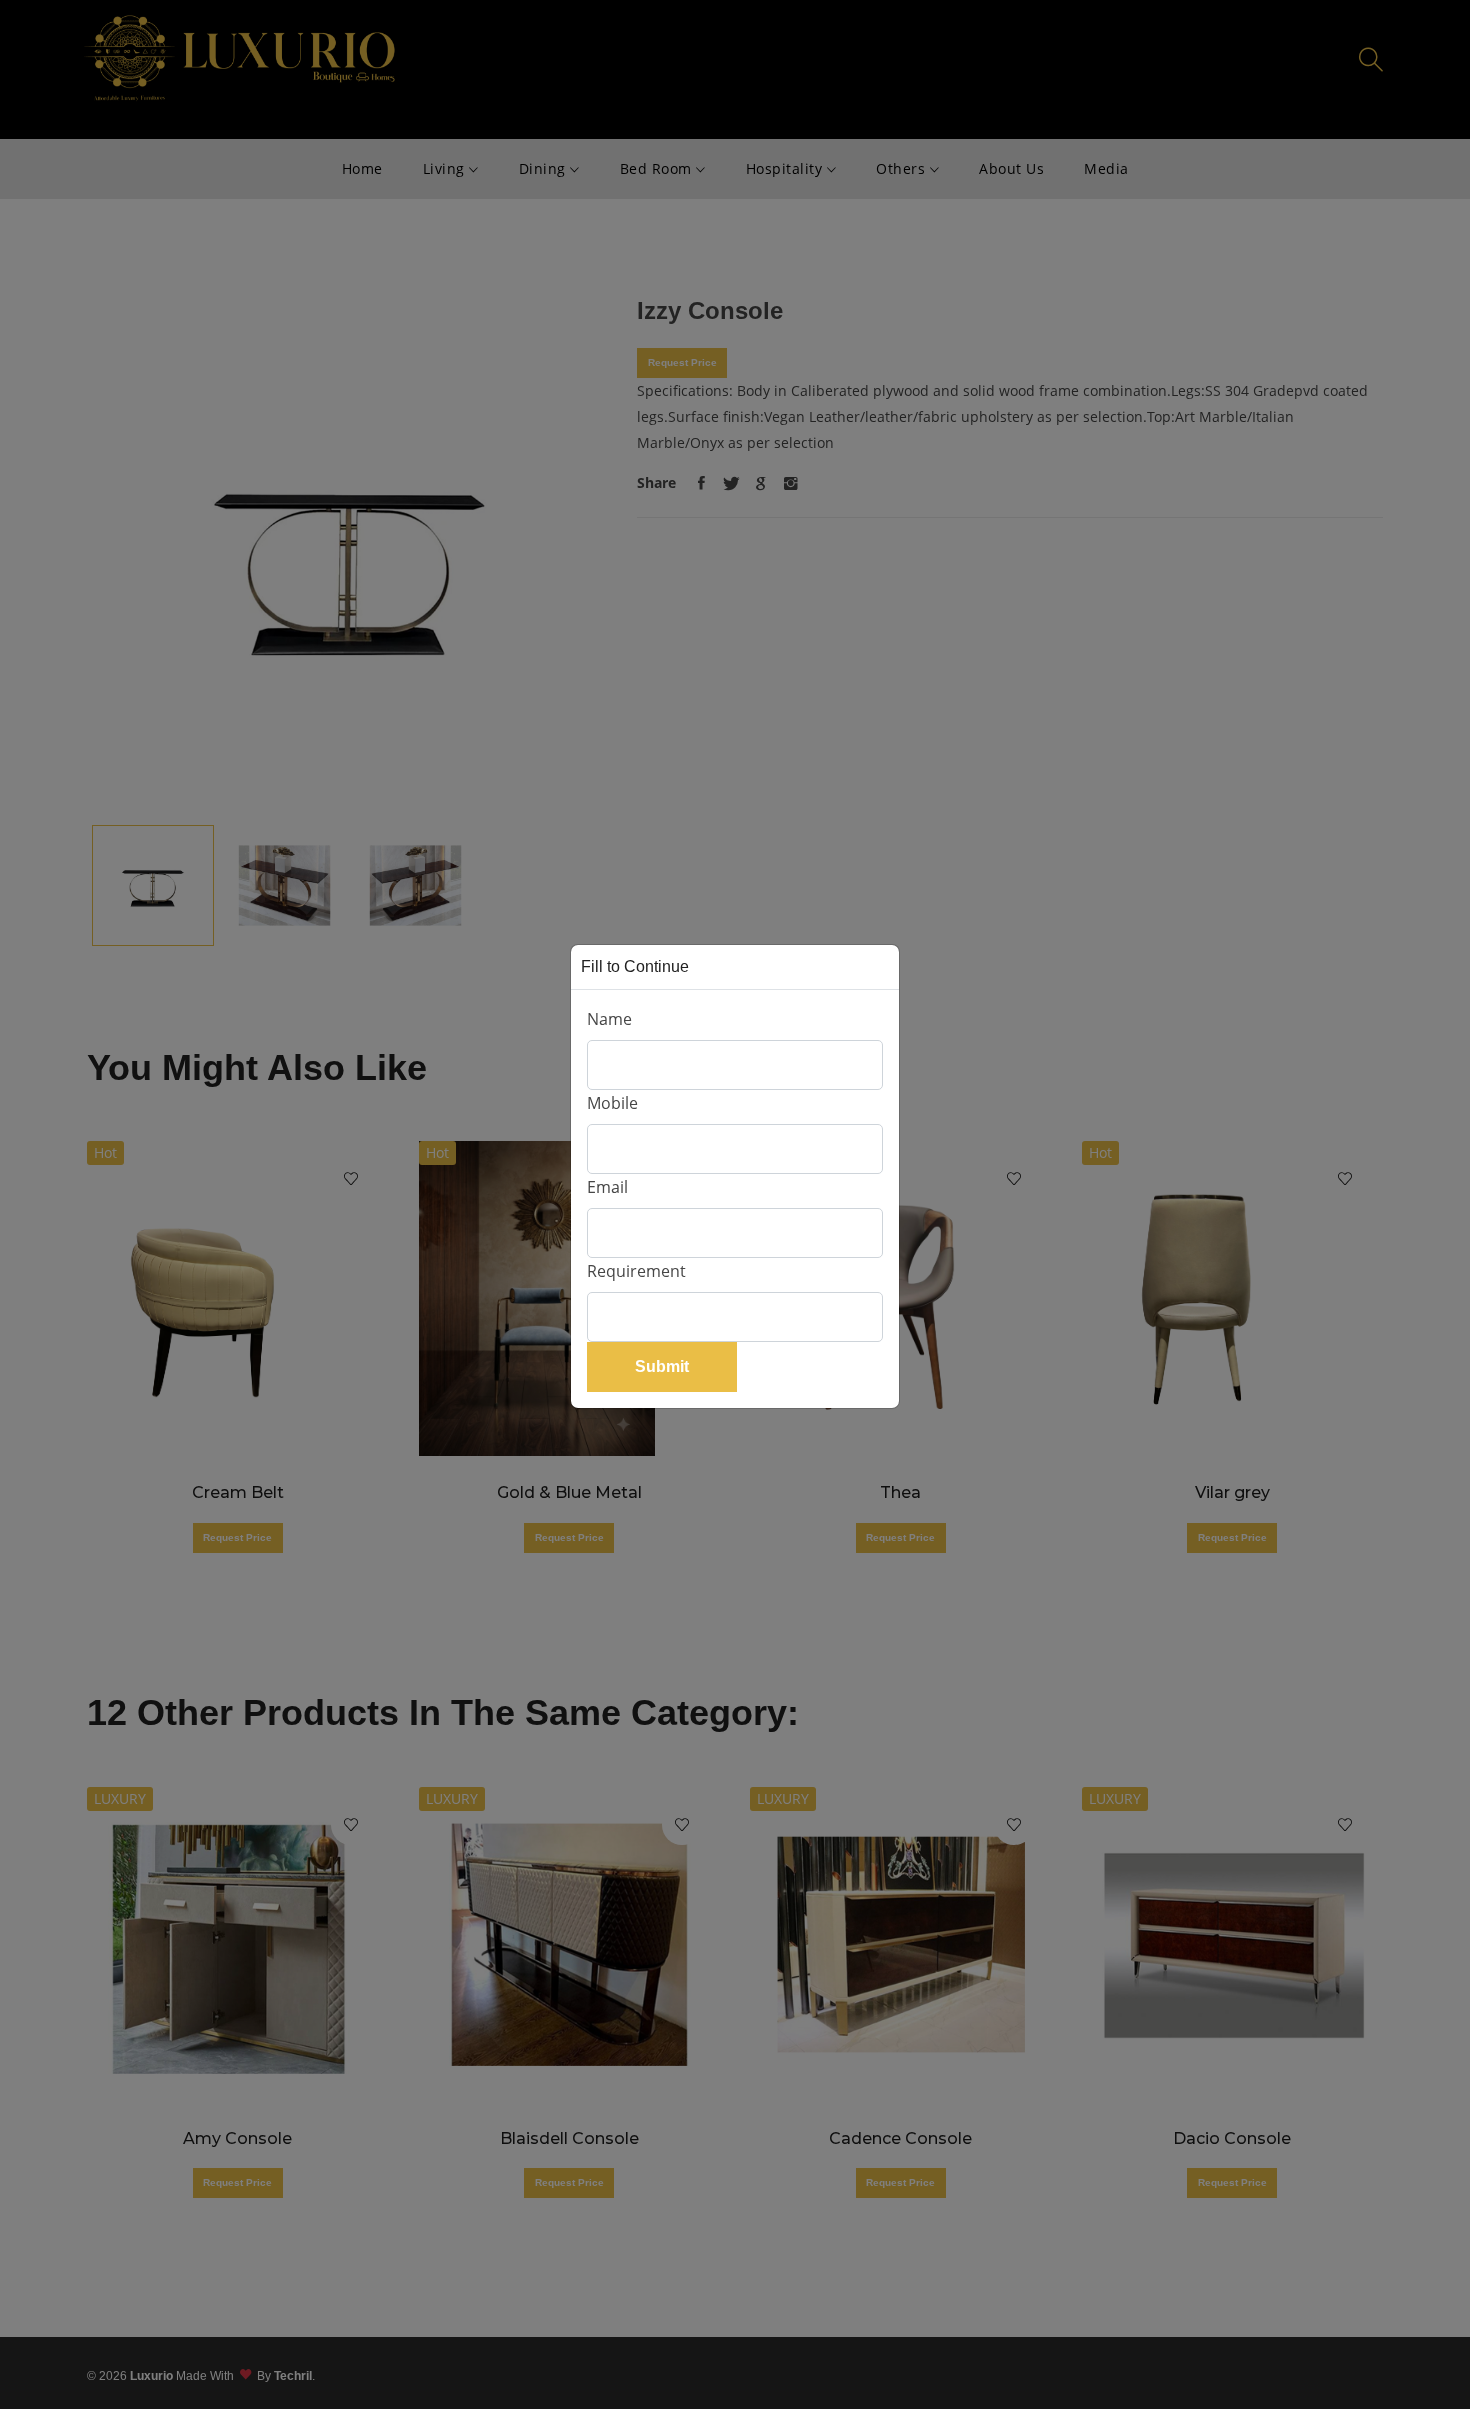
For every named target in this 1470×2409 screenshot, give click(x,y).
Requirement (636, 1271)
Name (609, 1019)
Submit (662, 1366)
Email (607, 1187)
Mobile (612, 1103)
